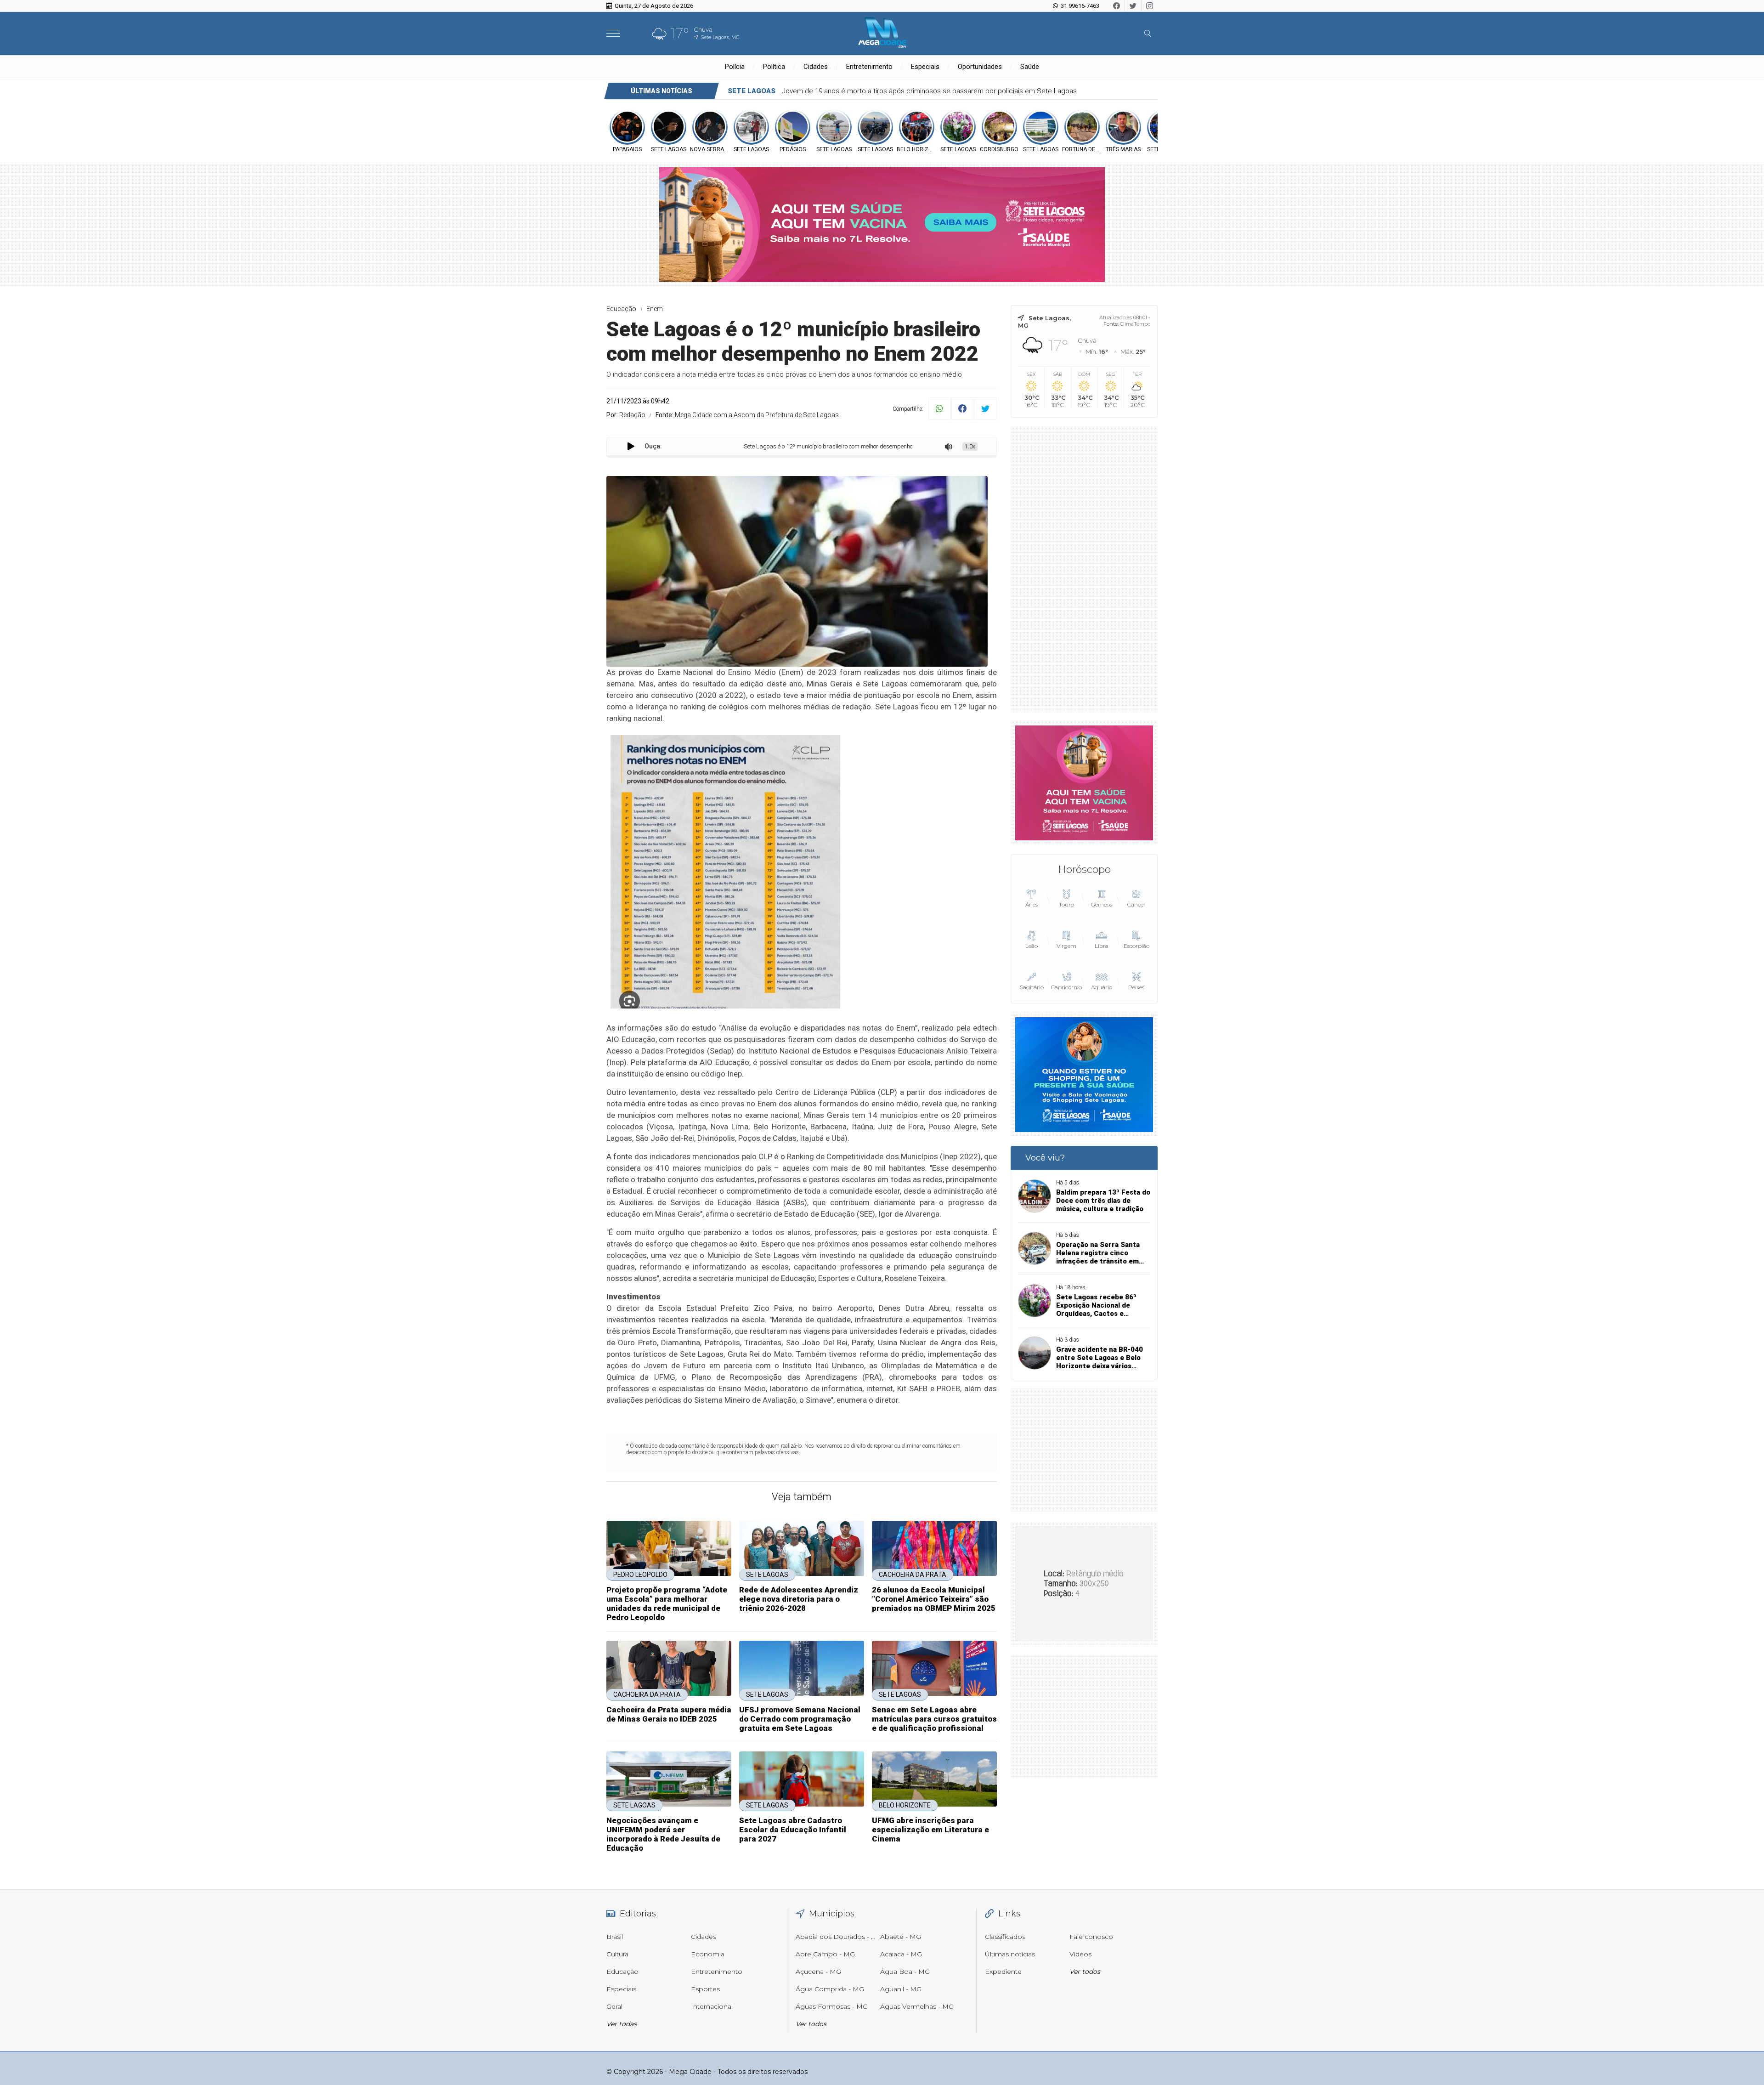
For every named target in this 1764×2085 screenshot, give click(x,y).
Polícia (735, 67)
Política (774, 67)
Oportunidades (980, 67)
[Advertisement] (1084, 569)
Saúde (1030, 67)
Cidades (816, 67)
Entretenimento (869, 67)
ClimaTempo (1135, 324)
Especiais (925, 67)
